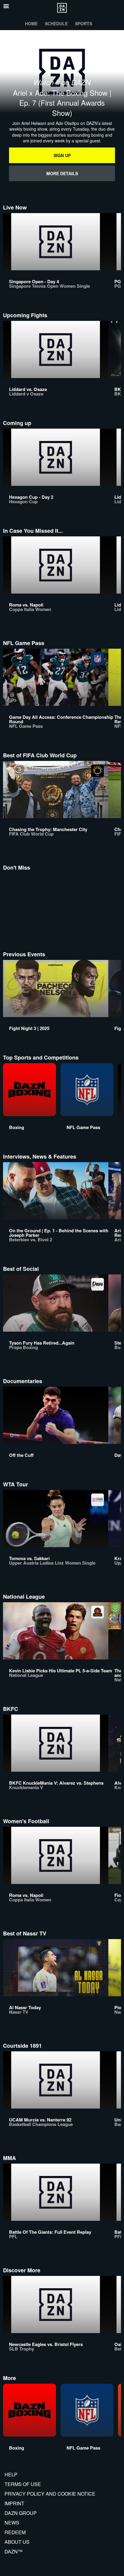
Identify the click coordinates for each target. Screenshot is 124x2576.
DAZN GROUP (21, 2513)
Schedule (56, 23)
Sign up (62, 155)
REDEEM (15, 2532)
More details (62, 173)
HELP (11, 2474)
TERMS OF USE (23, 2484)
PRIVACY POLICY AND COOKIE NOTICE (50, 2494)
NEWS (12, 2523)
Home (31, 23)
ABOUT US (17, 2542)
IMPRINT (14, 2503)
